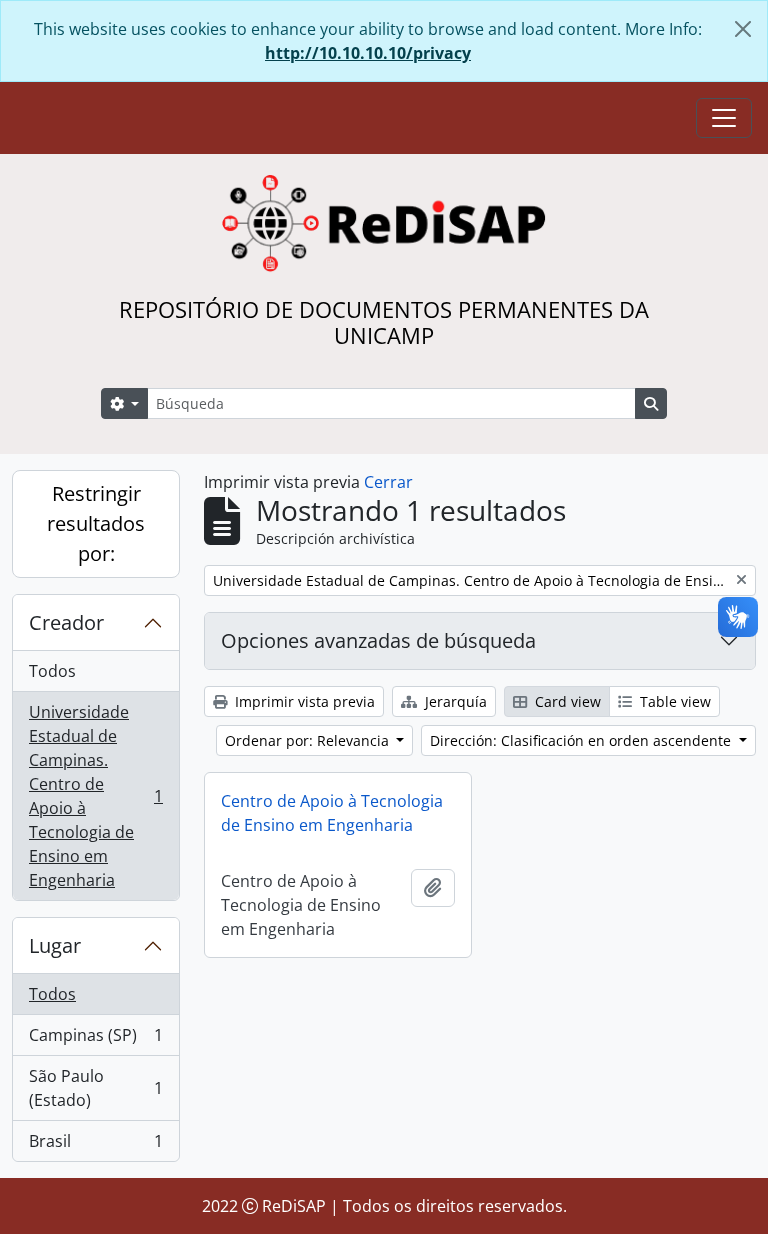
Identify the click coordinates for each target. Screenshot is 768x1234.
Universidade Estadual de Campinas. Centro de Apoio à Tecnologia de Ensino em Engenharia (95, 796)
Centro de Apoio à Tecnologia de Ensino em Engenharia (332, 813)
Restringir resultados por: (96, 523)
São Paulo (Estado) (95, 1088)
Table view (673, 701)
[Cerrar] (743, 29)
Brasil (95, 1145)
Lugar (55, 945)
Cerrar (388, 482)
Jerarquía (454, 701)
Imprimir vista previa (303, 701)
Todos (52, 671)
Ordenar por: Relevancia (309, 740)
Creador (66, 622)
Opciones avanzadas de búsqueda (378, 640)
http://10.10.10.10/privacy (368, 53)
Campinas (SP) (95, 1040)
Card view (566, 701)
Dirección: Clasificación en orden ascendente (582, 740)
